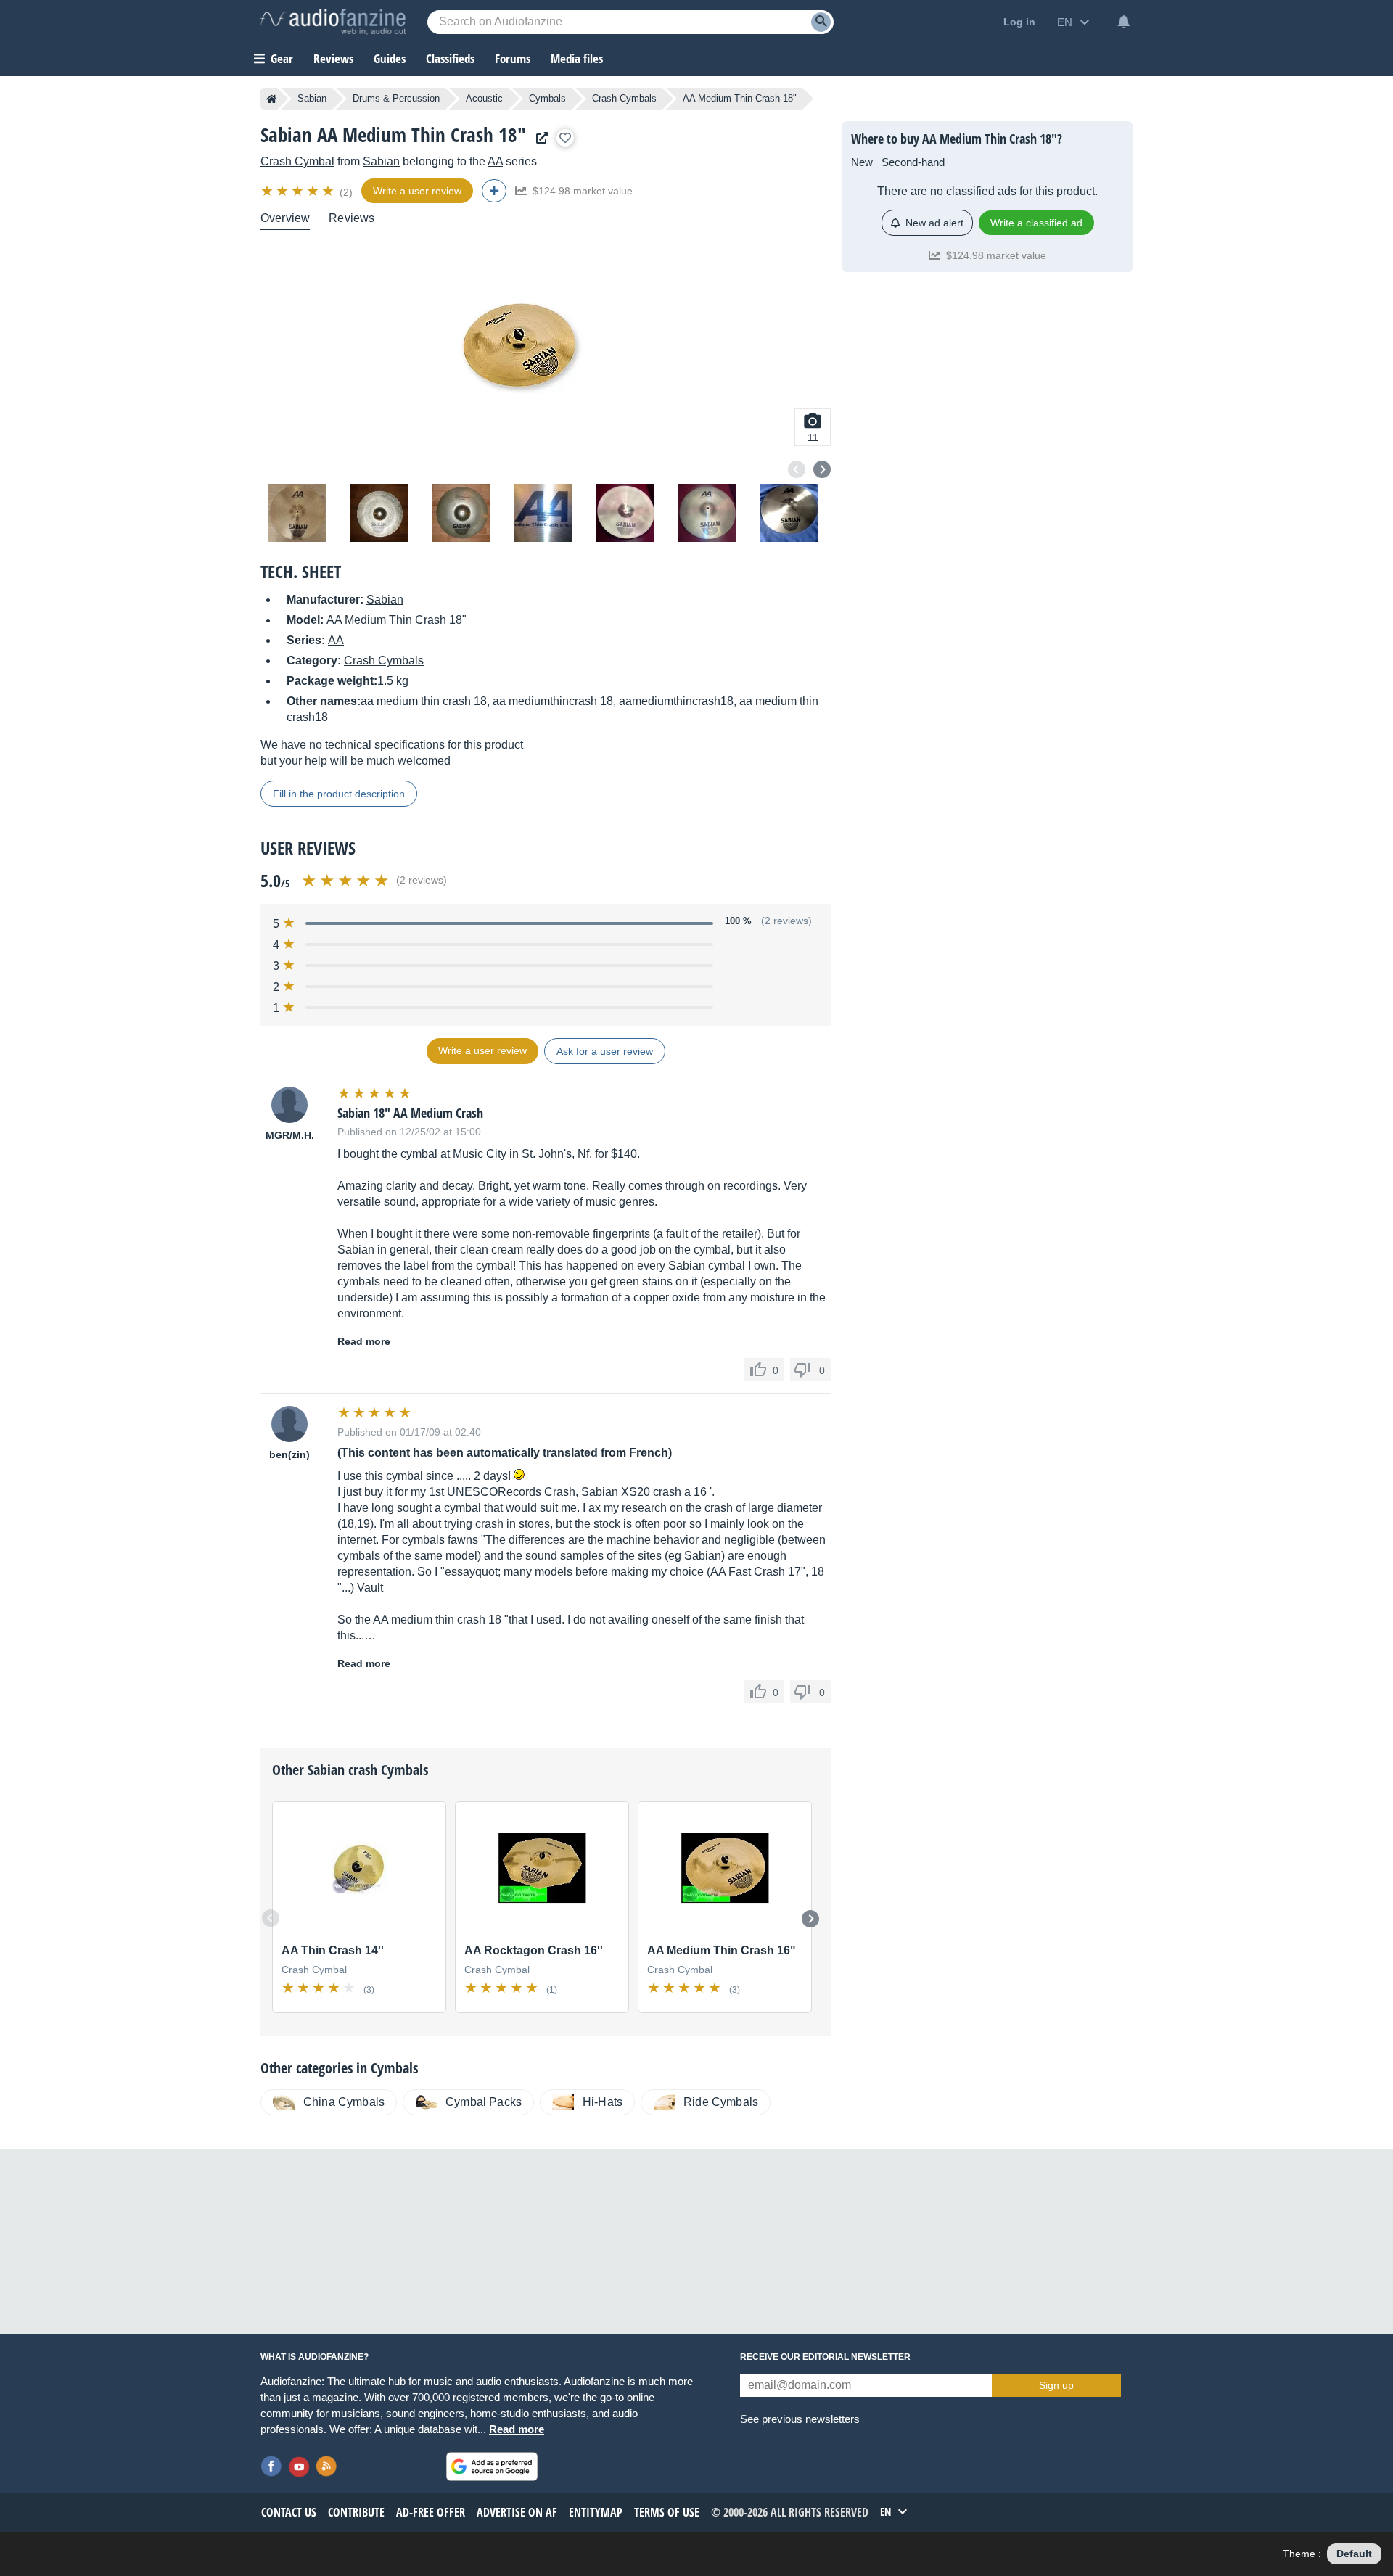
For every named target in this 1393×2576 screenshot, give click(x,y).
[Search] (821, 22)
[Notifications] (1124, 22)
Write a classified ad (1036, 223)
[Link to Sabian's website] (538, 138)
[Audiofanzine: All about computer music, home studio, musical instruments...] (333, 22)
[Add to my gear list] (565, 138)
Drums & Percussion (396, 98)
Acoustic (484, 98)
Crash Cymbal (297, 161)
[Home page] (272, 99)
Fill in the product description (339, 794)
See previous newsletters (800, 2419)
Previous (797, 469)
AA (495, 161)
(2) (346, 192)
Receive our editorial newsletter (825, 2357)
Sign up (1056, 2385)
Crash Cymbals (624, 98)
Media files (577, 58)
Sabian (312, 98)
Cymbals (547, 98)
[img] (299, 191)
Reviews (333, 58)
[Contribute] (494, 191)
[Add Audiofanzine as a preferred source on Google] (492, 2466)
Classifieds (450, 58)
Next (822, 469)
